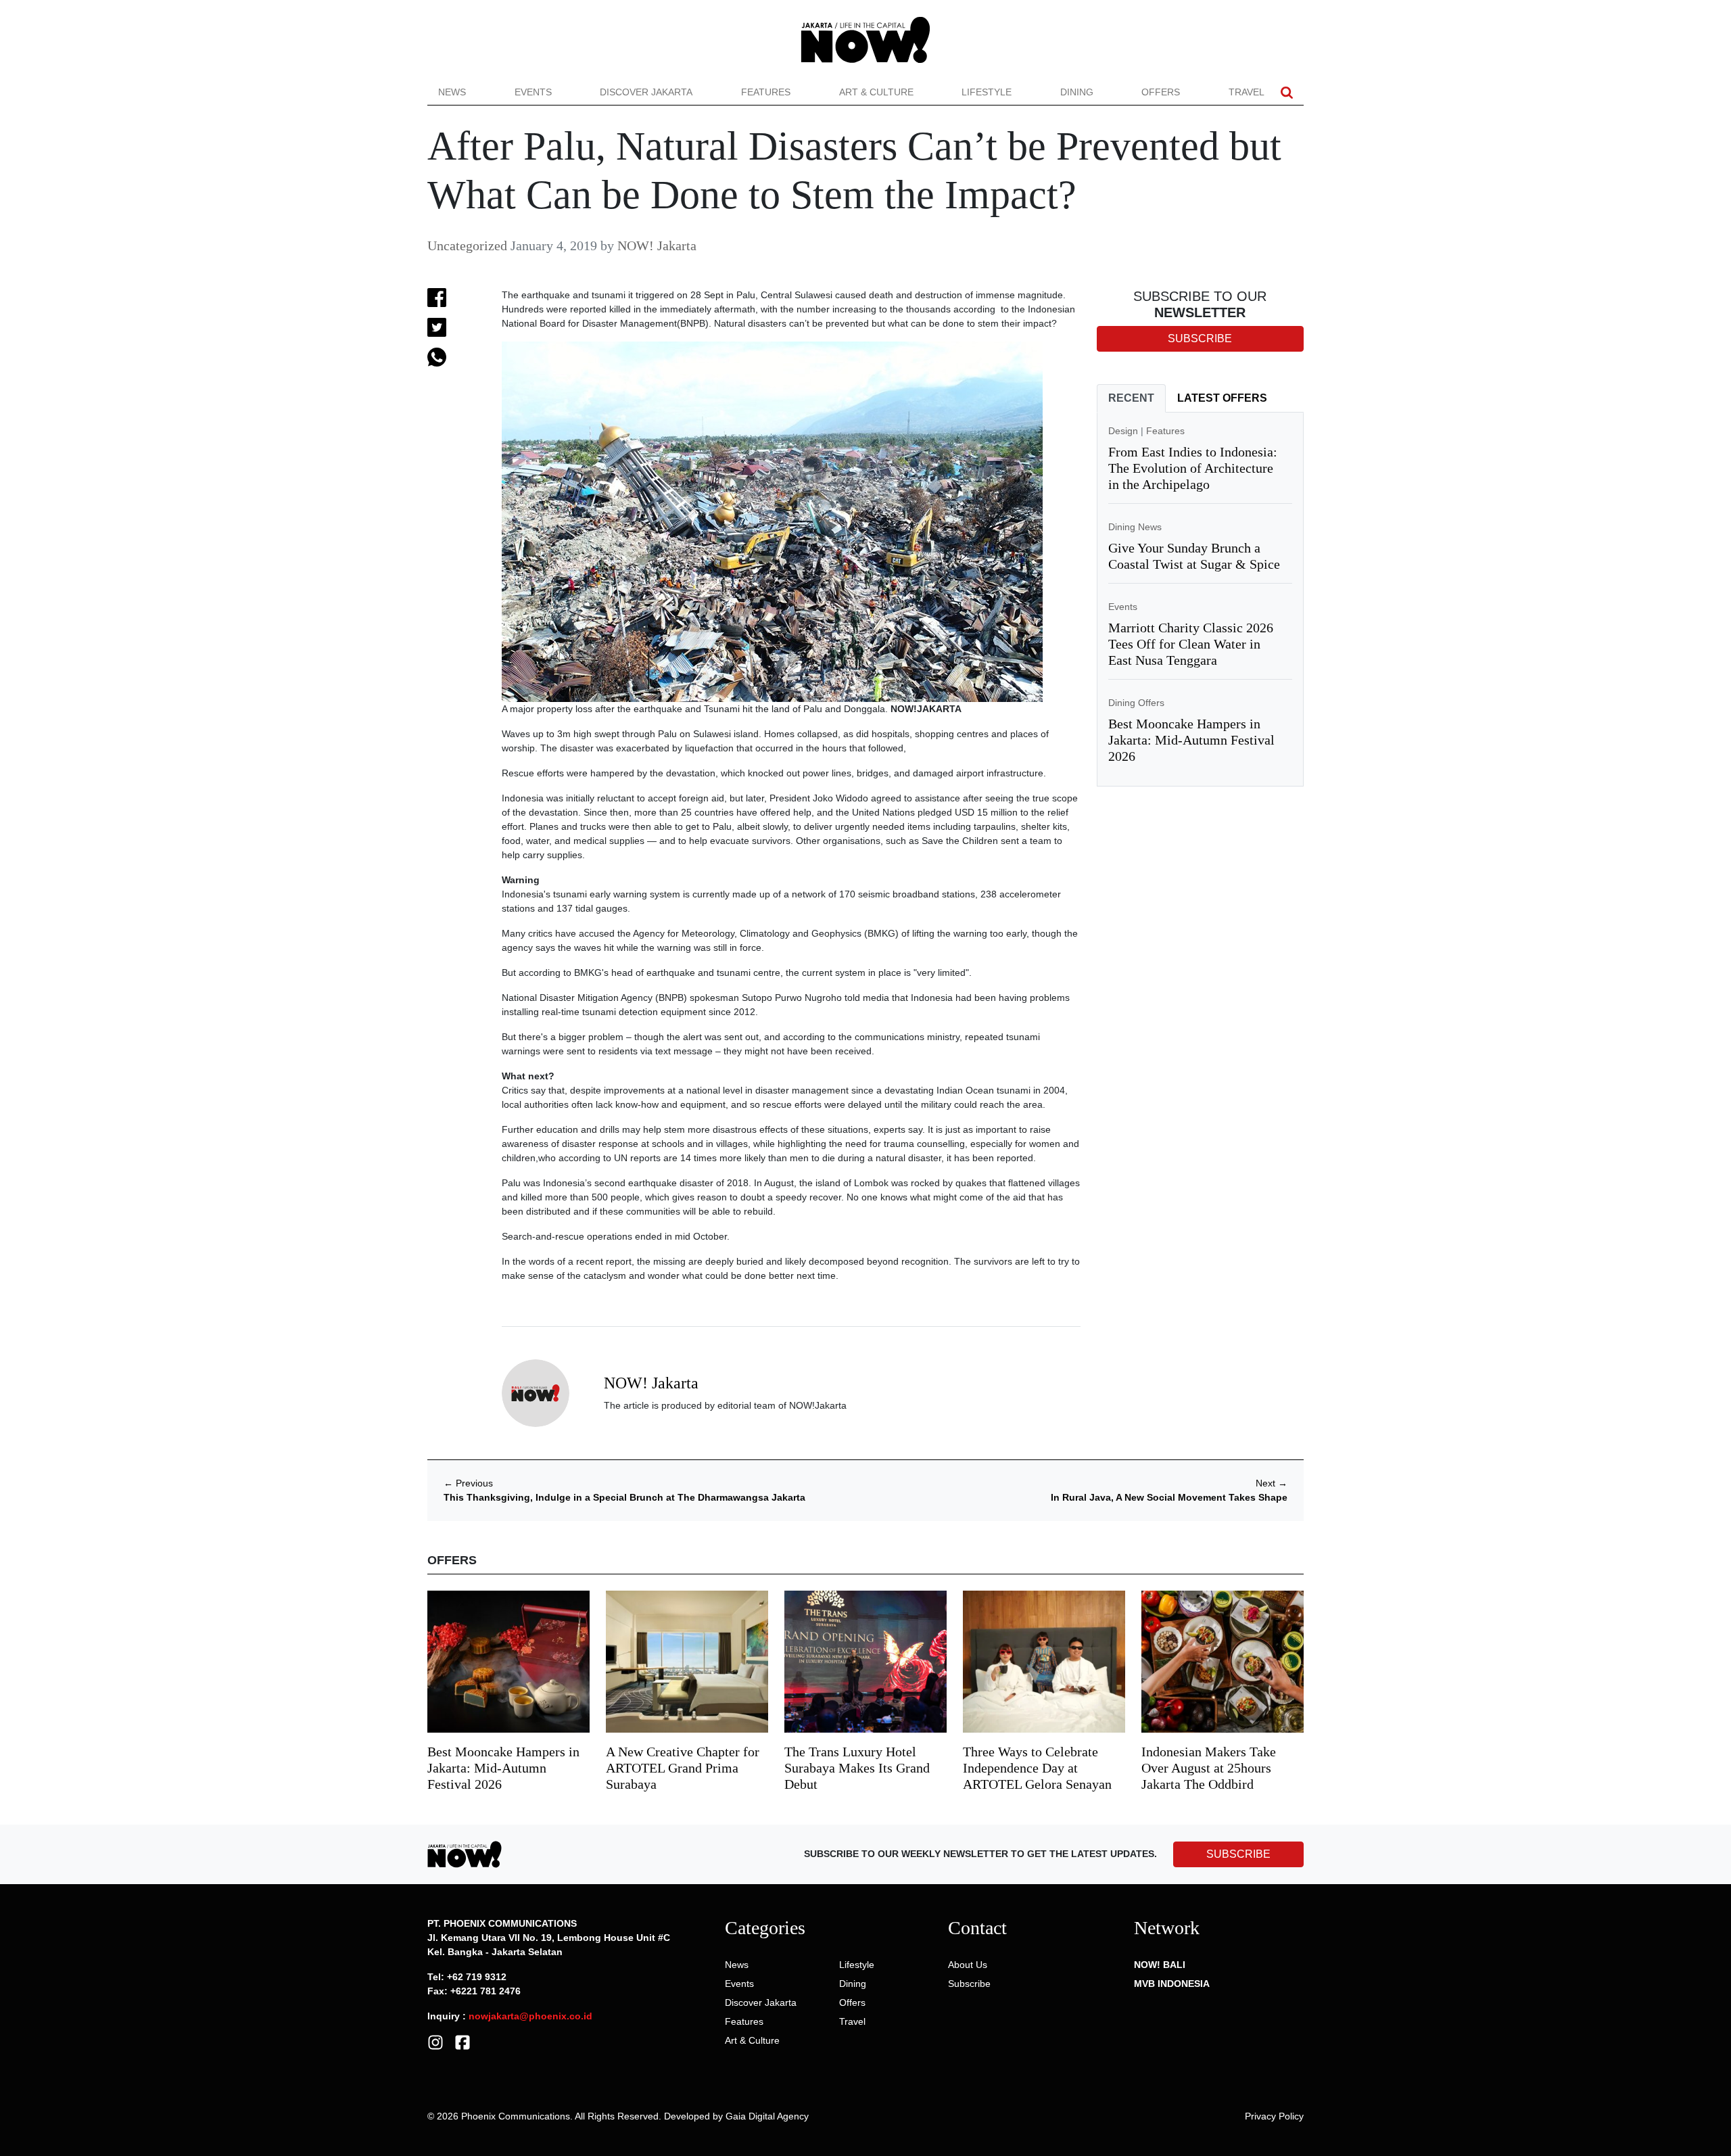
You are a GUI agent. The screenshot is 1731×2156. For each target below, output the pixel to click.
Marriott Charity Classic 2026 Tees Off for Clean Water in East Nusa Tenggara (1191, 644)
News (452, 92)
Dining (1077, 92)
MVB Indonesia (1172, 1984)
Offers (1161, 92)
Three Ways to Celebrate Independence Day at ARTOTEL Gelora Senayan (1037, 1768)
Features (766, 92)
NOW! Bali (1160, 1965)
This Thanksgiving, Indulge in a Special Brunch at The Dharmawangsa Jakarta (624, 1497)
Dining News (1135, 527)
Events (533, 92)
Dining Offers (1136, 703)
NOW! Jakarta (657, 245)
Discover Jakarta (646, 92)
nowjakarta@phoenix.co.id (530, 2016)
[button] (1287, 92)
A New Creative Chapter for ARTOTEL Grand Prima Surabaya (683, 1768)
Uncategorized (467, 245)
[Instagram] (435, 2041)
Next (1272, 1483)
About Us (968, 1965)
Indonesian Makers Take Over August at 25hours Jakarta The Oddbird (1209, 1768)
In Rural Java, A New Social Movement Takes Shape (1169, 1497)
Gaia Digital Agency (767, 2116)
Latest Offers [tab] (1222, 398)
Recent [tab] (1131, 398)
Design (1123, 431)
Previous (468, 1483)
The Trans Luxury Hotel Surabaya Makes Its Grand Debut (857, 1768)
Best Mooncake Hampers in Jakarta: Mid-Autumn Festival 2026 (1191, 740)
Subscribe (969, 1984)
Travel (1247, 92)
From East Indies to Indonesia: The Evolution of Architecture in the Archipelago (1193, 468)
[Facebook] (463, 2041)
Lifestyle (987, 92)
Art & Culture (876, 92)
